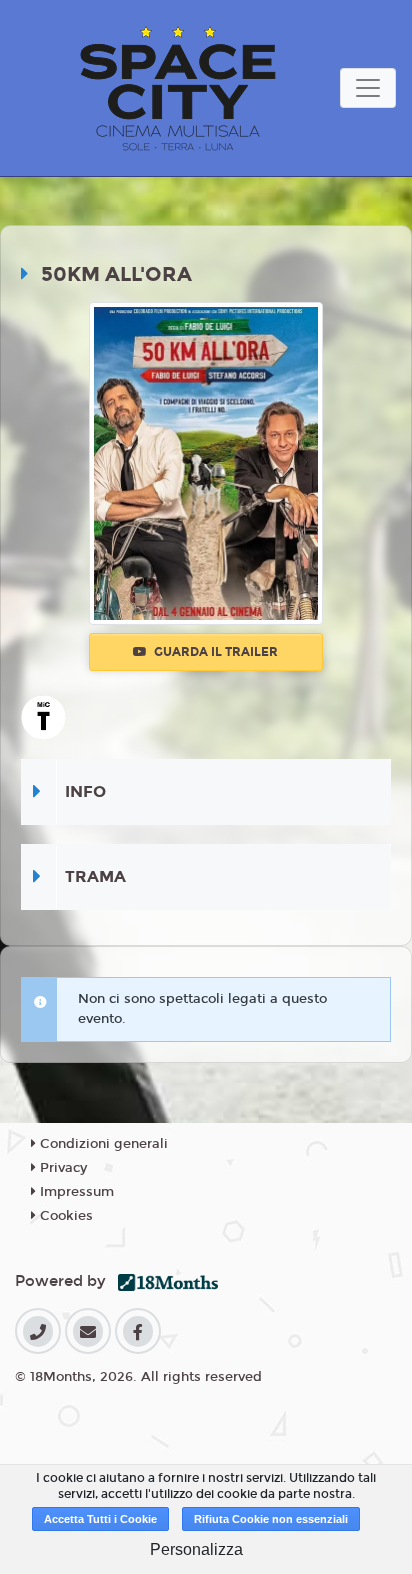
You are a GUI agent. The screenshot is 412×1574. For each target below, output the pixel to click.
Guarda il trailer (214, 652)
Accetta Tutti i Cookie (100, 1519)
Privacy (61, 1168)
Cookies (64, 1216)
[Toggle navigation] (368, 88)
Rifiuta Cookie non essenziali (271, 1519)
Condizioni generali (102, 1144)
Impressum (75, 1192)
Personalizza (196, 1549)
